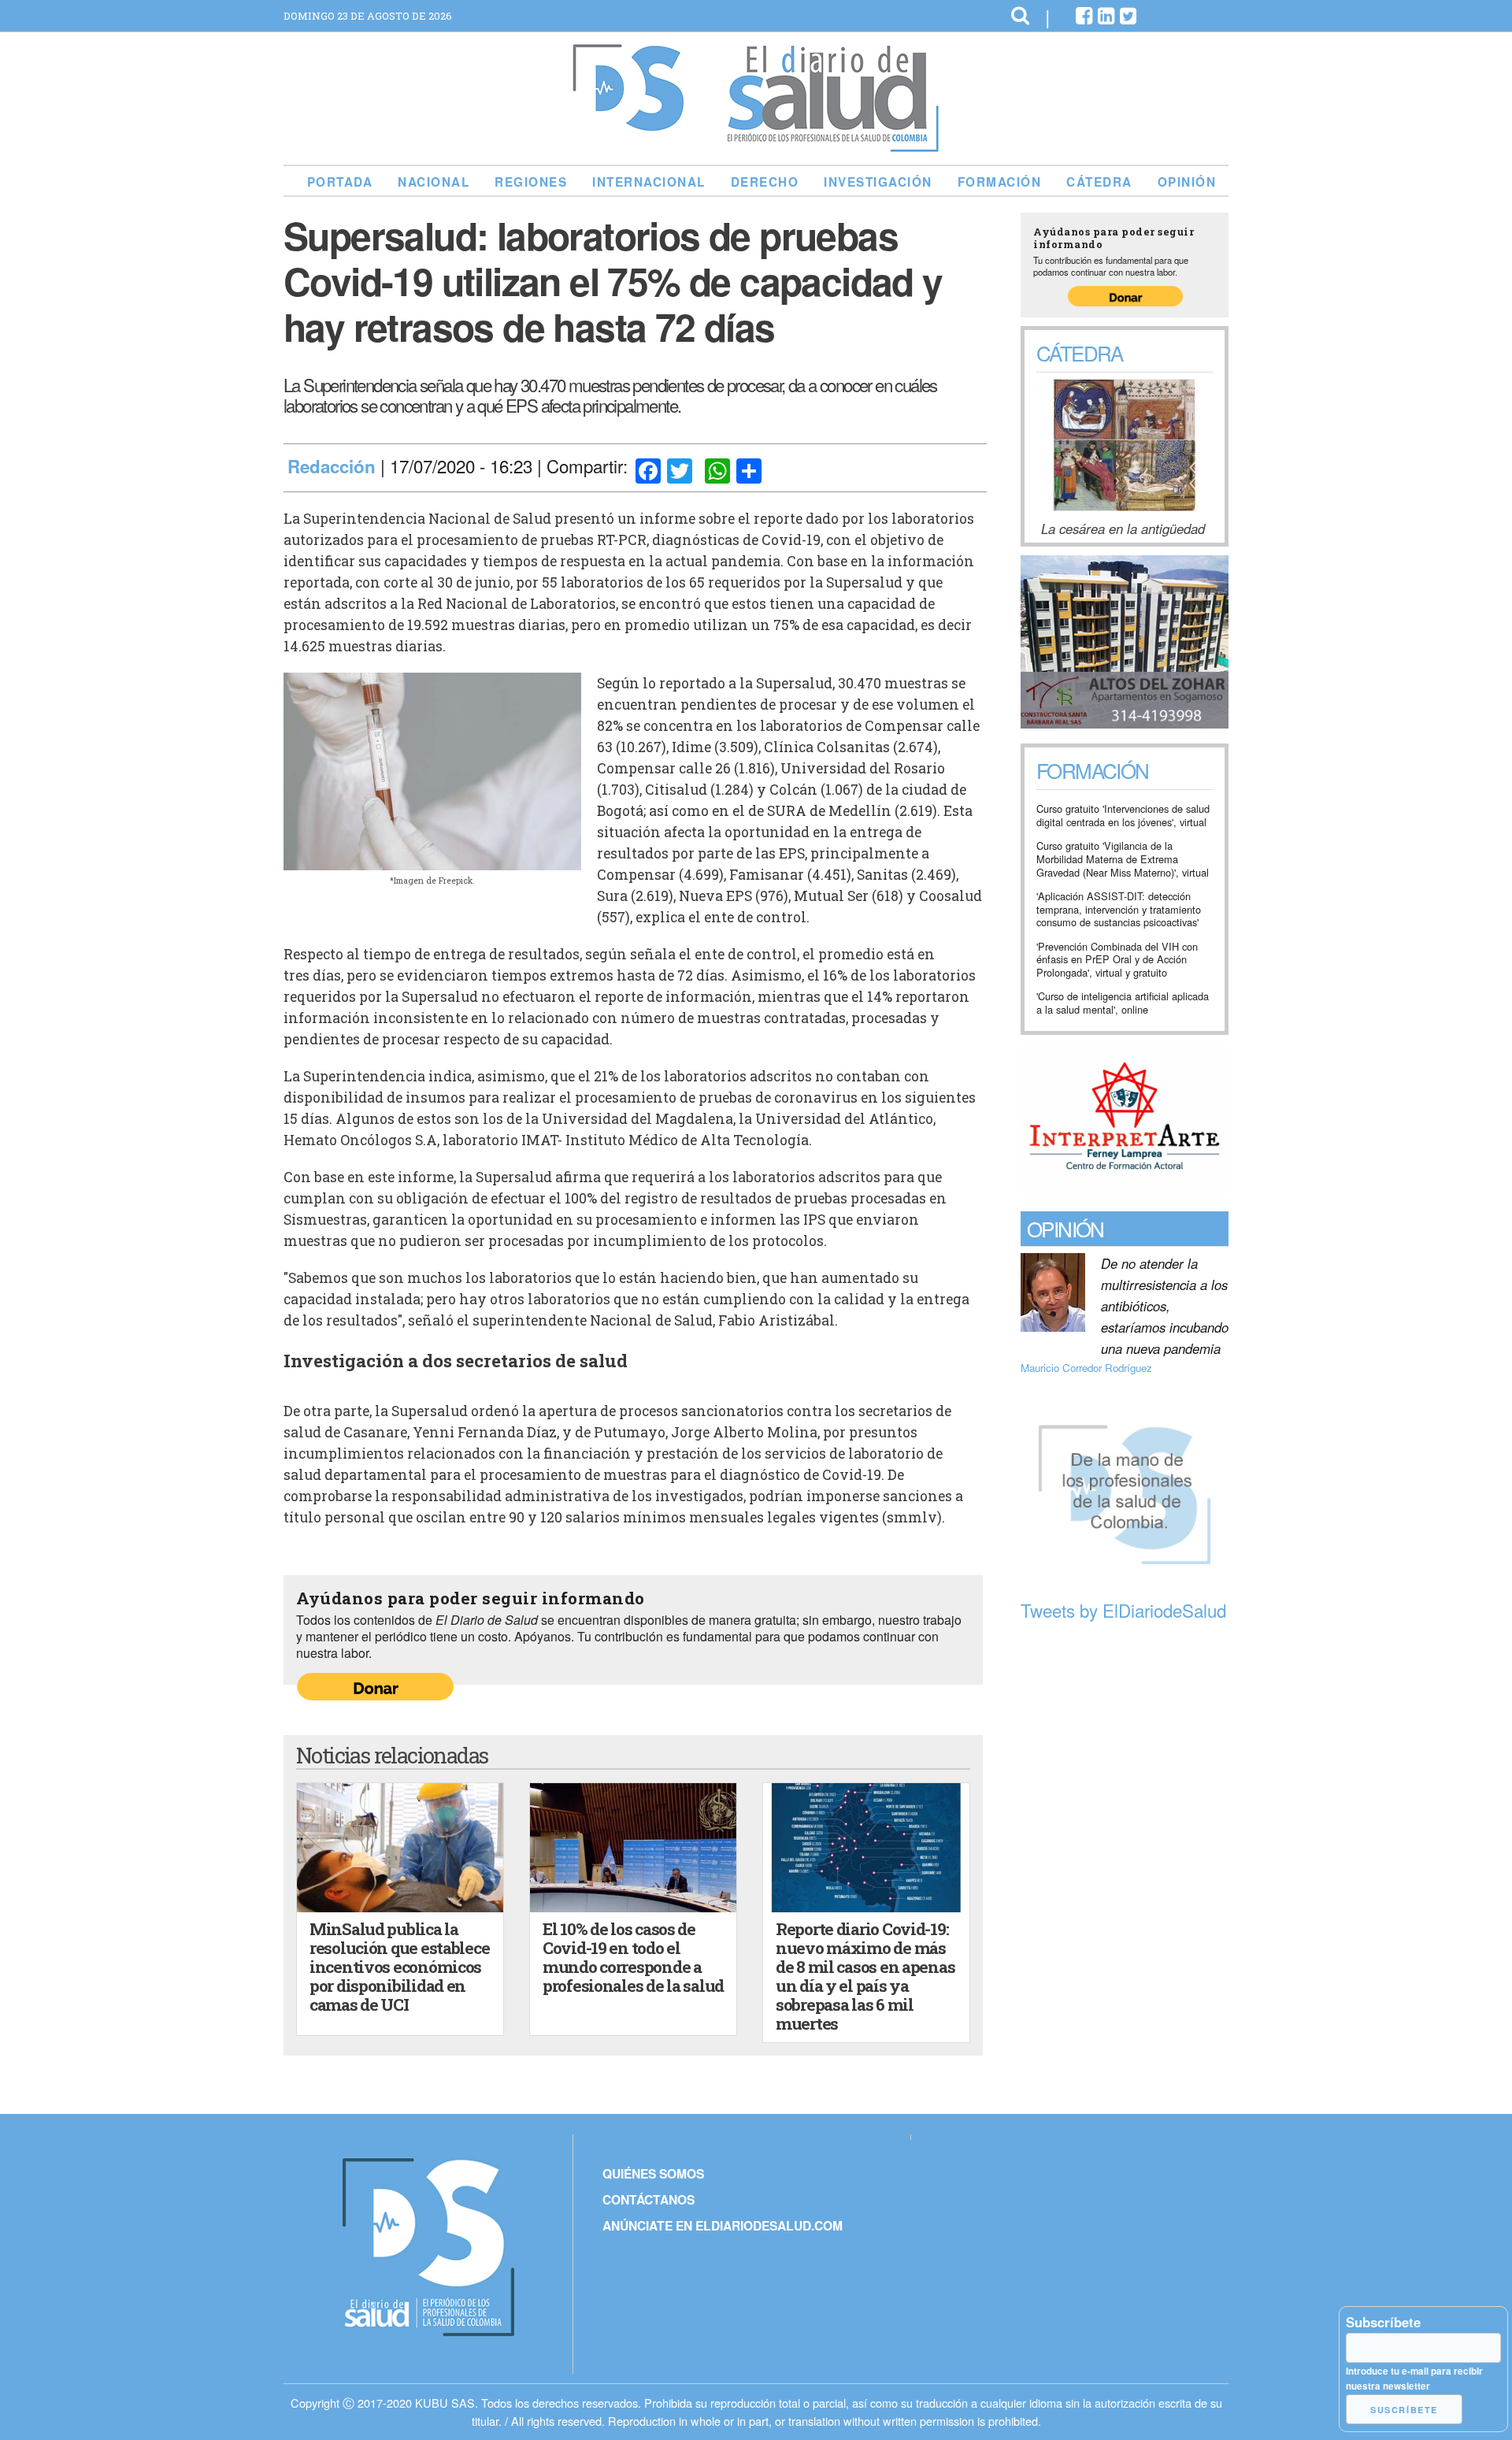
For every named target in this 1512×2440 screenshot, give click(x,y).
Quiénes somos (653, 2173)
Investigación (878, 182)
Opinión (1187, 182)
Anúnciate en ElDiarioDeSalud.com (723, 2225)
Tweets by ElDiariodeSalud (1123, 1610)
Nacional (434, 182)
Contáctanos (649, 2199)
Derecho (765, 182)
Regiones (531, 182)
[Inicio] (756, 146)
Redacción (332, 466)
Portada (340, 182)
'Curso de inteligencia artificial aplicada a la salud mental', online (1123, 1003)
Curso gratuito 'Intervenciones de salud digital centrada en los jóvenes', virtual (1123, 816)
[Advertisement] (1125, 1870)
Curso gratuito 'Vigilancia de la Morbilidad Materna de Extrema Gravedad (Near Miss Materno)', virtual (1123, 859)
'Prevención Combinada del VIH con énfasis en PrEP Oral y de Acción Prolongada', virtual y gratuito (1117, 960)
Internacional (649, 182)
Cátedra (1099, 182)
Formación (1000, 182)
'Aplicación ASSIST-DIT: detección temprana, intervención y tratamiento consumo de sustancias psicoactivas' (1119, 910)
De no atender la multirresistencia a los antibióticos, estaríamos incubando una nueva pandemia (1165, 1306)
